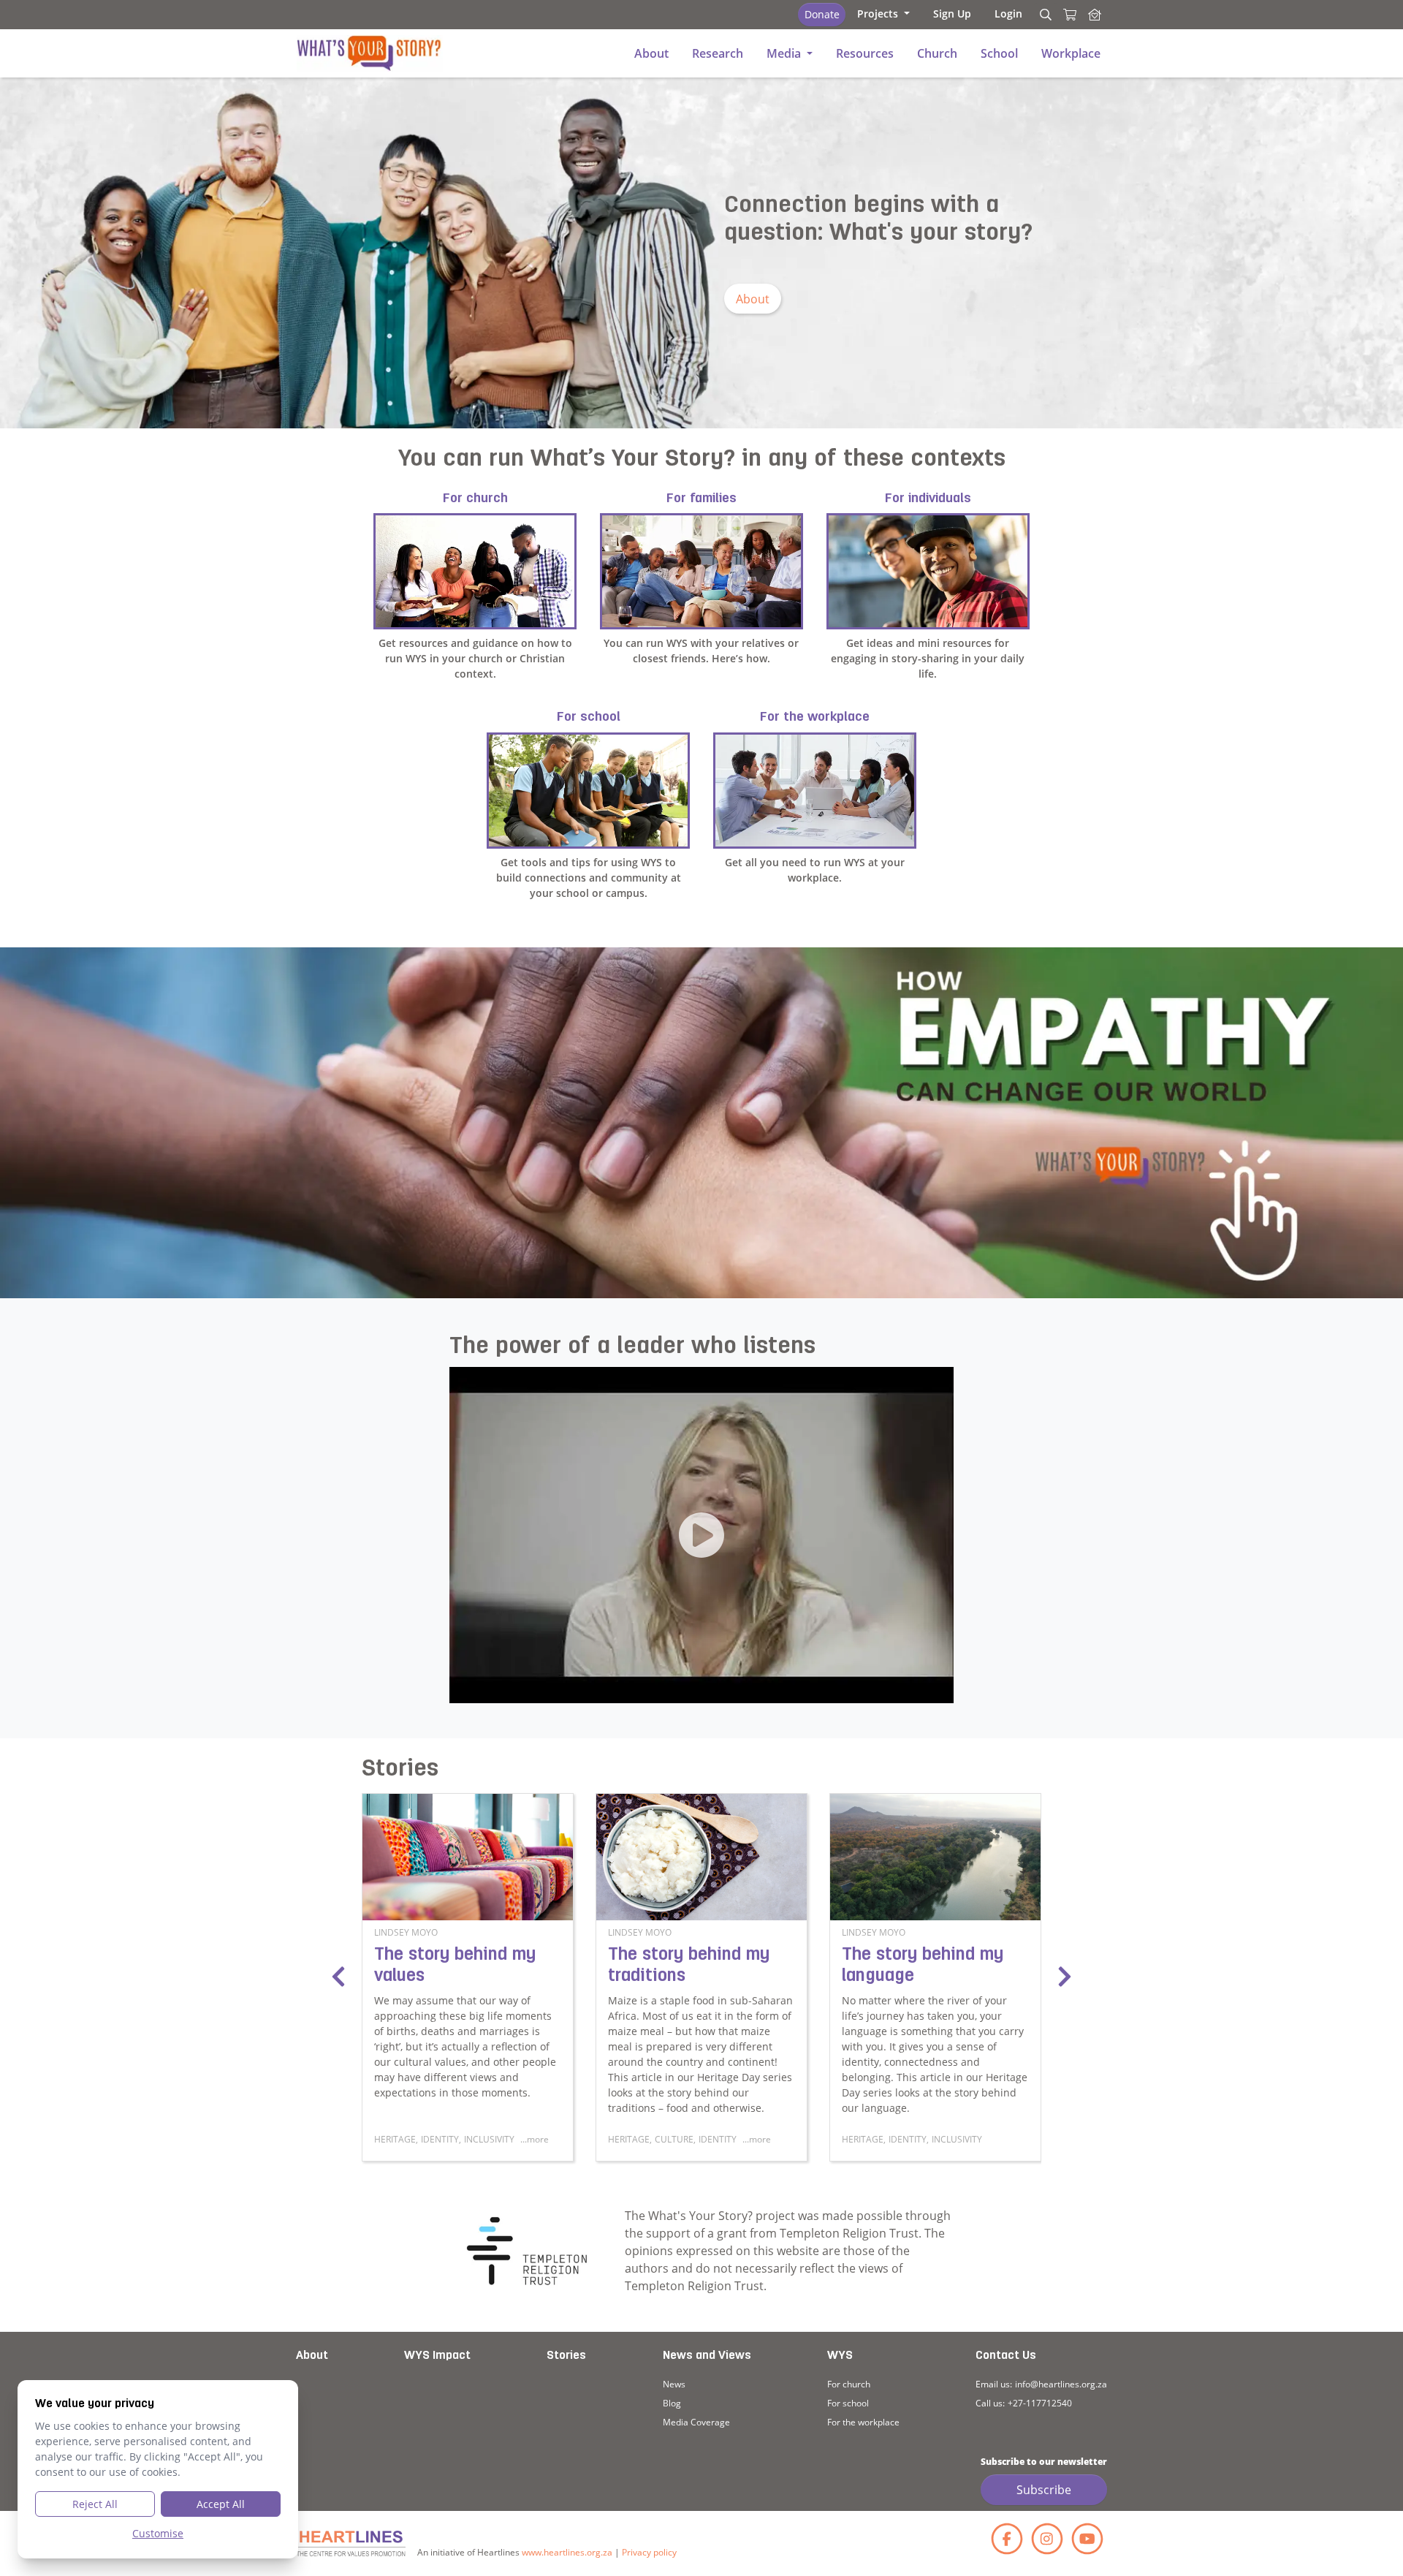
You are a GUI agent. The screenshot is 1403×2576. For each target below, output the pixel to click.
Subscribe (1044, 2490)
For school (848, 2403)
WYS (840, 2356)
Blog (672, 2403)
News (674, 2384)
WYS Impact (437, 2356)
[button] (883, 14)
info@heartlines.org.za (1061, 2384)
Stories (566, 2356)
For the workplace (863, 2422)
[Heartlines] (351, 2543)
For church (849, 2384)
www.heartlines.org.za (567, 2552)
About (753, 299)
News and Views (707, 2356)
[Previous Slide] (338, 1977)
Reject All (95, 2504)
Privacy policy (649, 2552)
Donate (822, 14)
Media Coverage (696, 2422)
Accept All (221, 2504)
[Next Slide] (1065, 1977)
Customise (158, 2533)
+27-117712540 (1040, 2403)
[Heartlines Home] (1095, 15)
